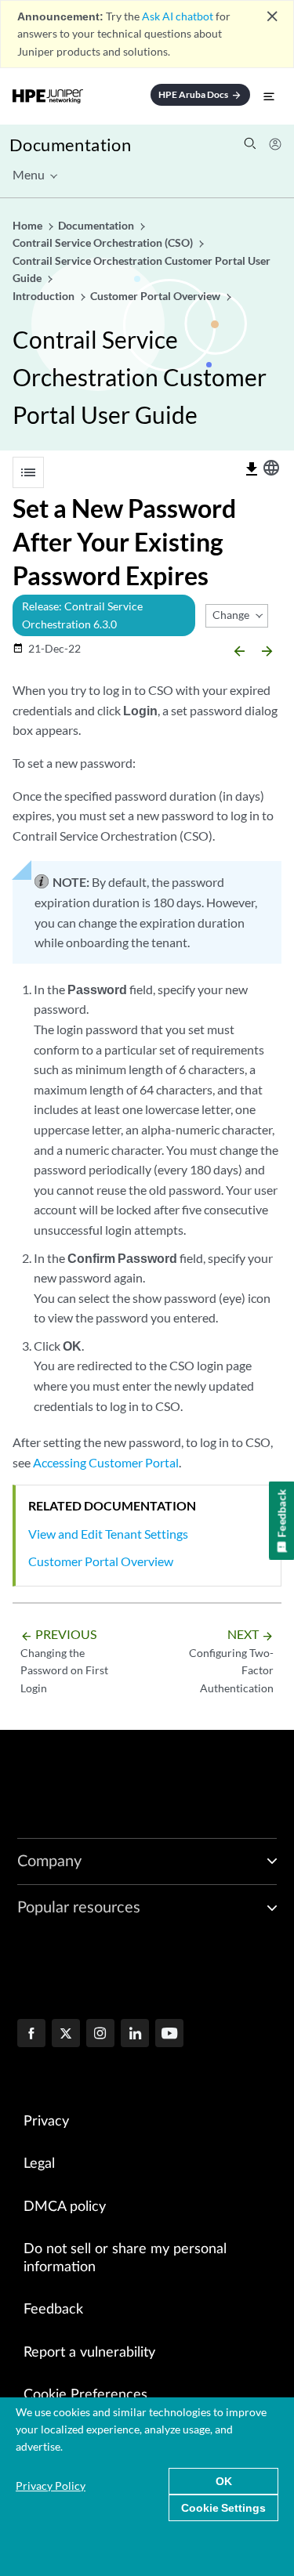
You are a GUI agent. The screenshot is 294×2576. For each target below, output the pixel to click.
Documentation (70, 145)
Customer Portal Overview (101, 1561)
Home (29, 225)
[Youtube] (169, 2035)
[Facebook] (31, 2035)
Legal (39, 2164)
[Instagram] (100, 2035)
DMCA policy (65, 2207)
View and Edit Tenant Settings (108, 1534)
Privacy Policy (51, 2486)
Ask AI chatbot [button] (178, 16)
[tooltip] (252, 469)
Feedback (53, 2310)
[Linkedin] (135, 2035)
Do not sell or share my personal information (125, 2258)
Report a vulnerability (89, 2353)
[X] (66, 2035)
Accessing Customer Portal (106, 1462)
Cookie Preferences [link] (85, 2395)
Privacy (46, 2122)
